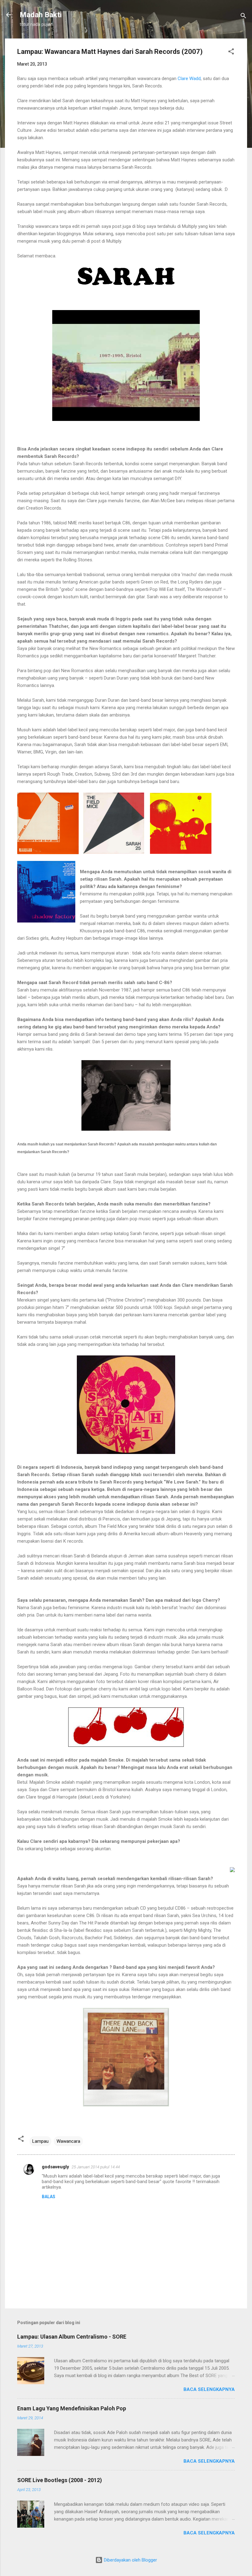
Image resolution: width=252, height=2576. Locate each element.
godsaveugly (55, 2167)
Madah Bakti (41, 15)
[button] (231, 52)
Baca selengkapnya (209, 2389)
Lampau (40, 2141)
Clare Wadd (189, 79)
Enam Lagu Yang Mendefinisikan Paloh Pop (72, 2408)
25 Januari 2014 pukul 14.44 (96, 2167)
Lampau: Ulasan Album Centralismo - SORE (72, 2337)
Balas (49, 2197)
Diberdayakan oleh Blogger (130, 2560)
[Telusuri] (243, 17)
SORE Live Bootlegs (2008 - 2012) (60, 2480)
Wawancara (68, 2141)
